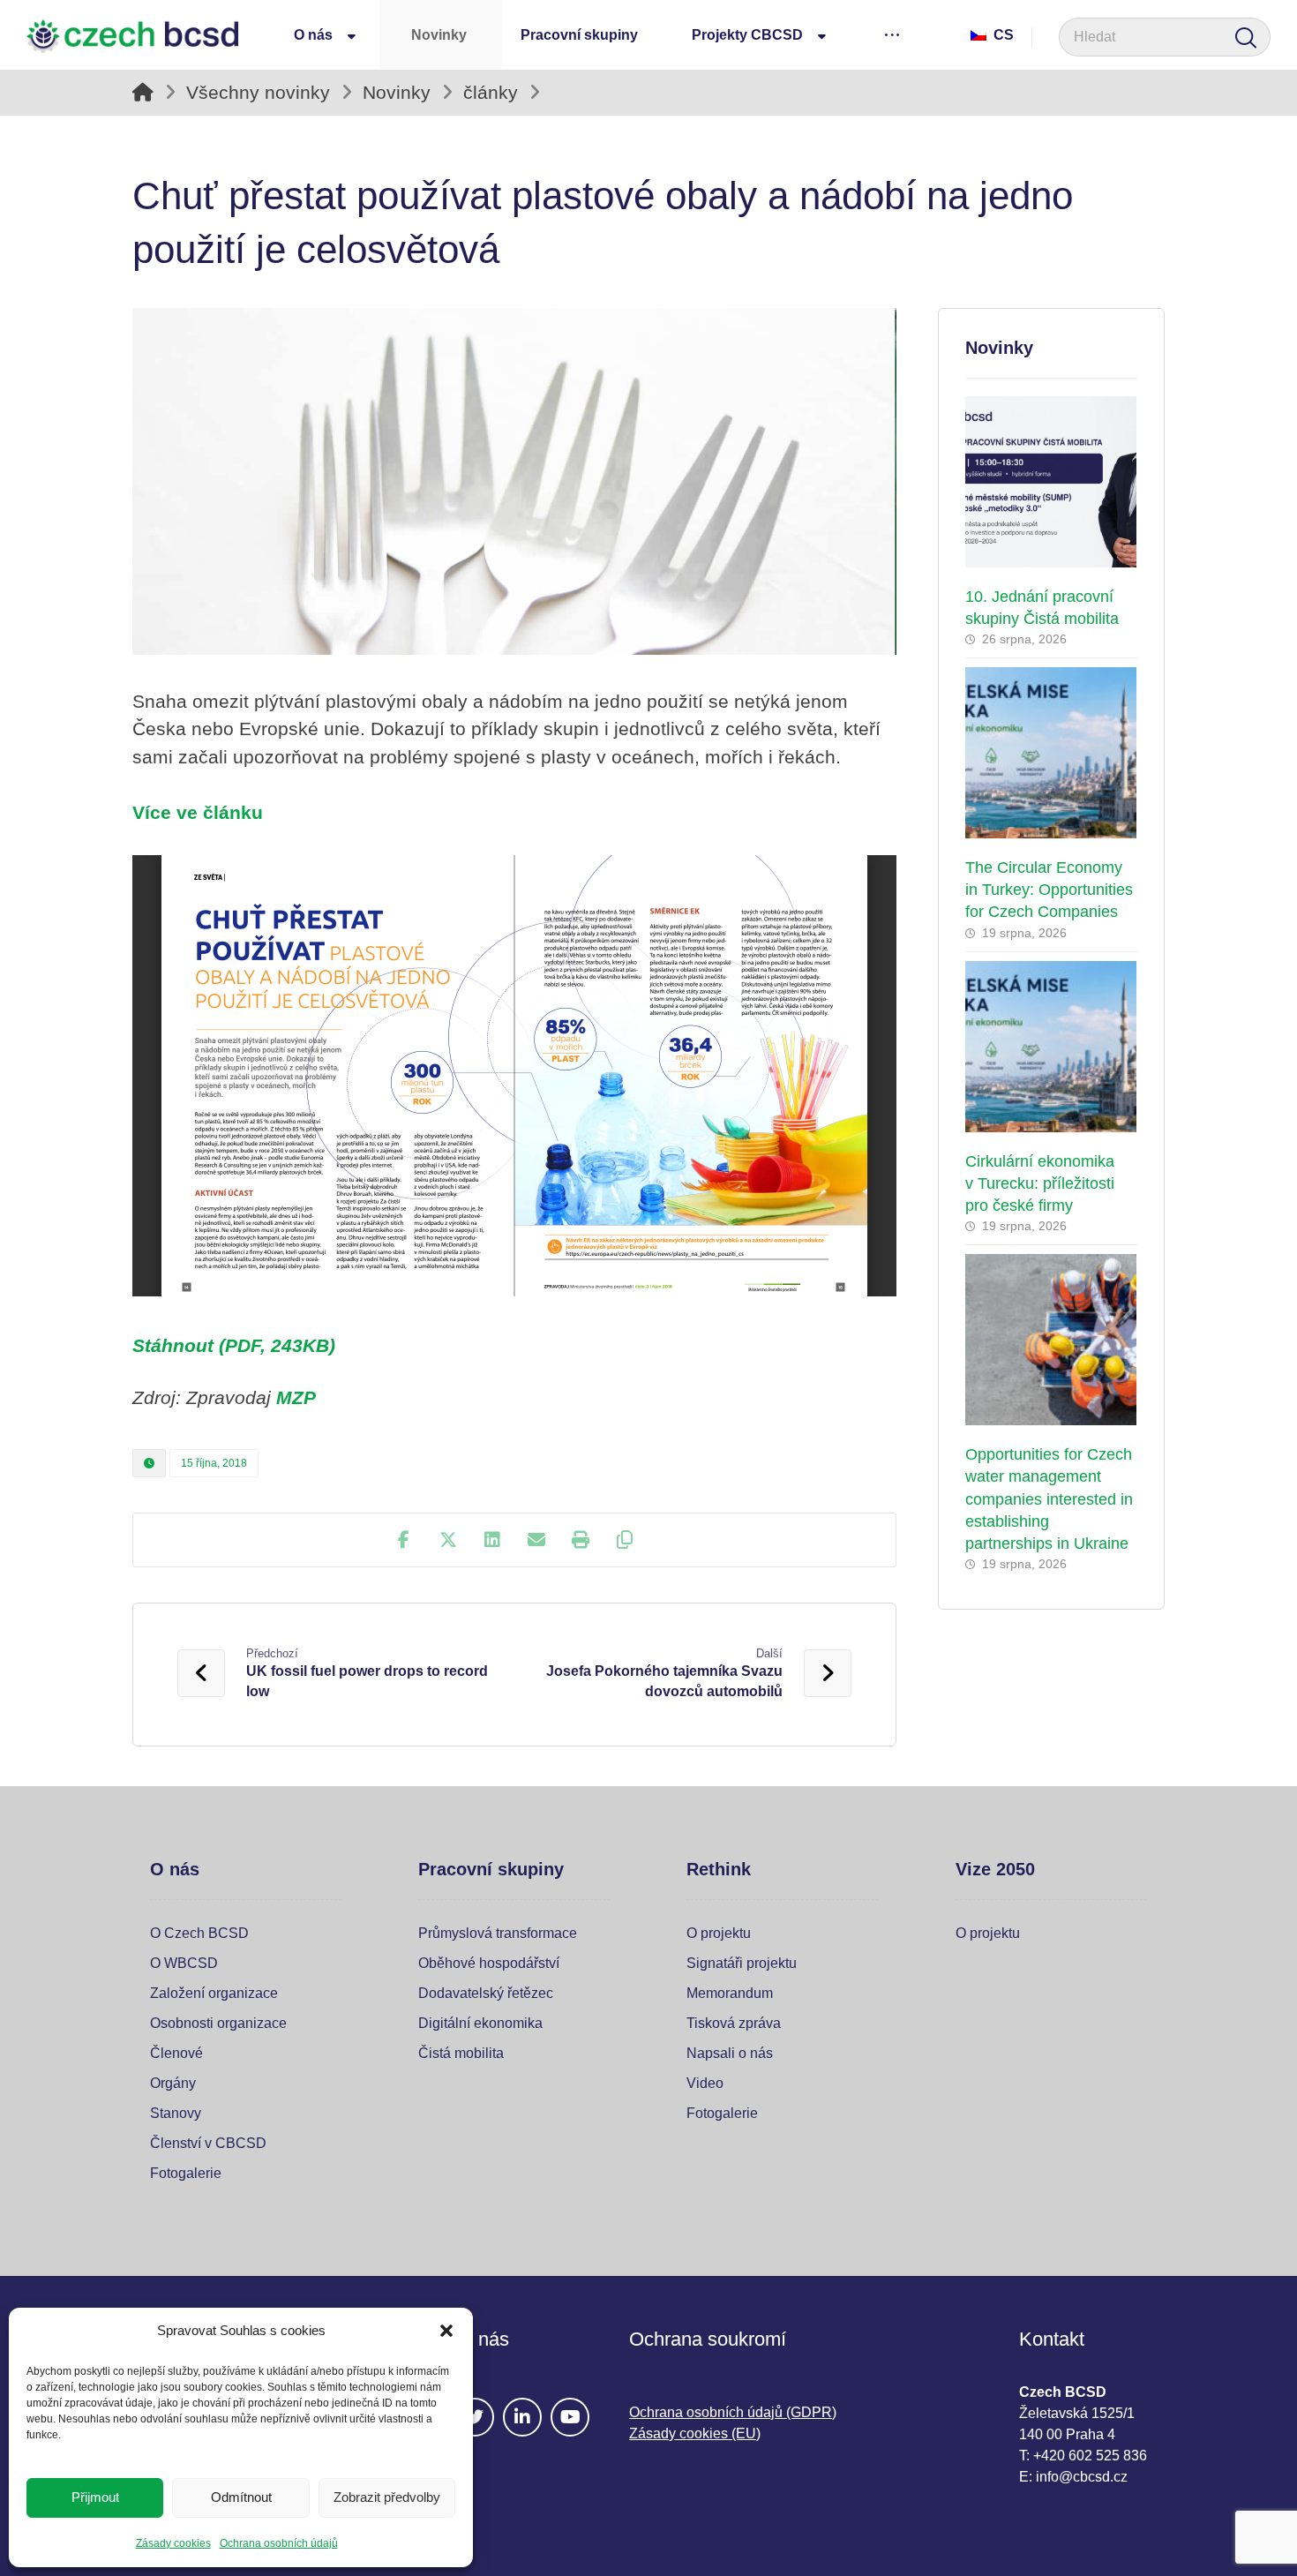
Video (705, 2083)
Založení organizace (214, 1993)
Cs (1004, 35)
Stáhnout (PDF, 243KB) (234, 1345)
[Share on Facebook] (404, 1540)
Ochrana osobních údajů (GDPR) (733, 2412)
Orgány (173, 2083)
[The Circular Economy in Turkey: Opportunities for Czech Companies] (1051, 753)
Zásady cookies (173, 2543)
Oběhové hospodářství (489, 1963)
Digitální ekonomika (480, 2023)
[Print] (581, 1540)
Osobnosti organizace (218, 2023)
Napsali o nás (730, 2053)
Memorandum (730, 1993)
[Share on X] (448, 1540)
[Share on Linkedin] (492, 1540)
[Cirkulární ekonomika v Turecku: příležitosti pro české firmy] (1051, 1047)
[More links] (892, 34)
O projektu (719, 1933)
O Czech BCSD (199, 1933)
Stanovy (176, 2113)
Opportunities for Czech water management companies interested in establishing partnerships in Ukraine (1049, 1499)
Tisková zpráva (734, 2023)
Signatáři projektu (742, 1963)
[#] (475, 2417)
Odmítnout (241, 2497)
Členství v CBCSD (208, 2143)
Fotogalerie (186, 2173)
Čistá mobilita (461, 2053)
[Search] (1246, 38)
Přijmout (95, 2497)
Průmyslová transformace (498, 1933)
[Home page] (143, 92)
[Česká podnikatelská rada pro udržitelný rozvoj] (132, 36)
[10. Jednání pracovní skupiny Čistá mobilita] (1051, 482)
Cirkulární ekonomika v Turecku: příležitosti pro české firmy (1040, 1183)
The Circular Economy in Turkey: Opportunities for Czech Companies (1049, 890)
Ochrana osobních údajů (279, 2543)
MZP (296, 1397)
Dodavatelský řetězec (486, 1993)
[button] (446, 2331)
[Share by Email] (536, 1540)
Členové (176, 2053)
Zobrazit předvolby (387, 2497)
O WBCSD (184, 1963)
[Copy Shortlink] (625, 1540)
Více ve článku (198, 812)
